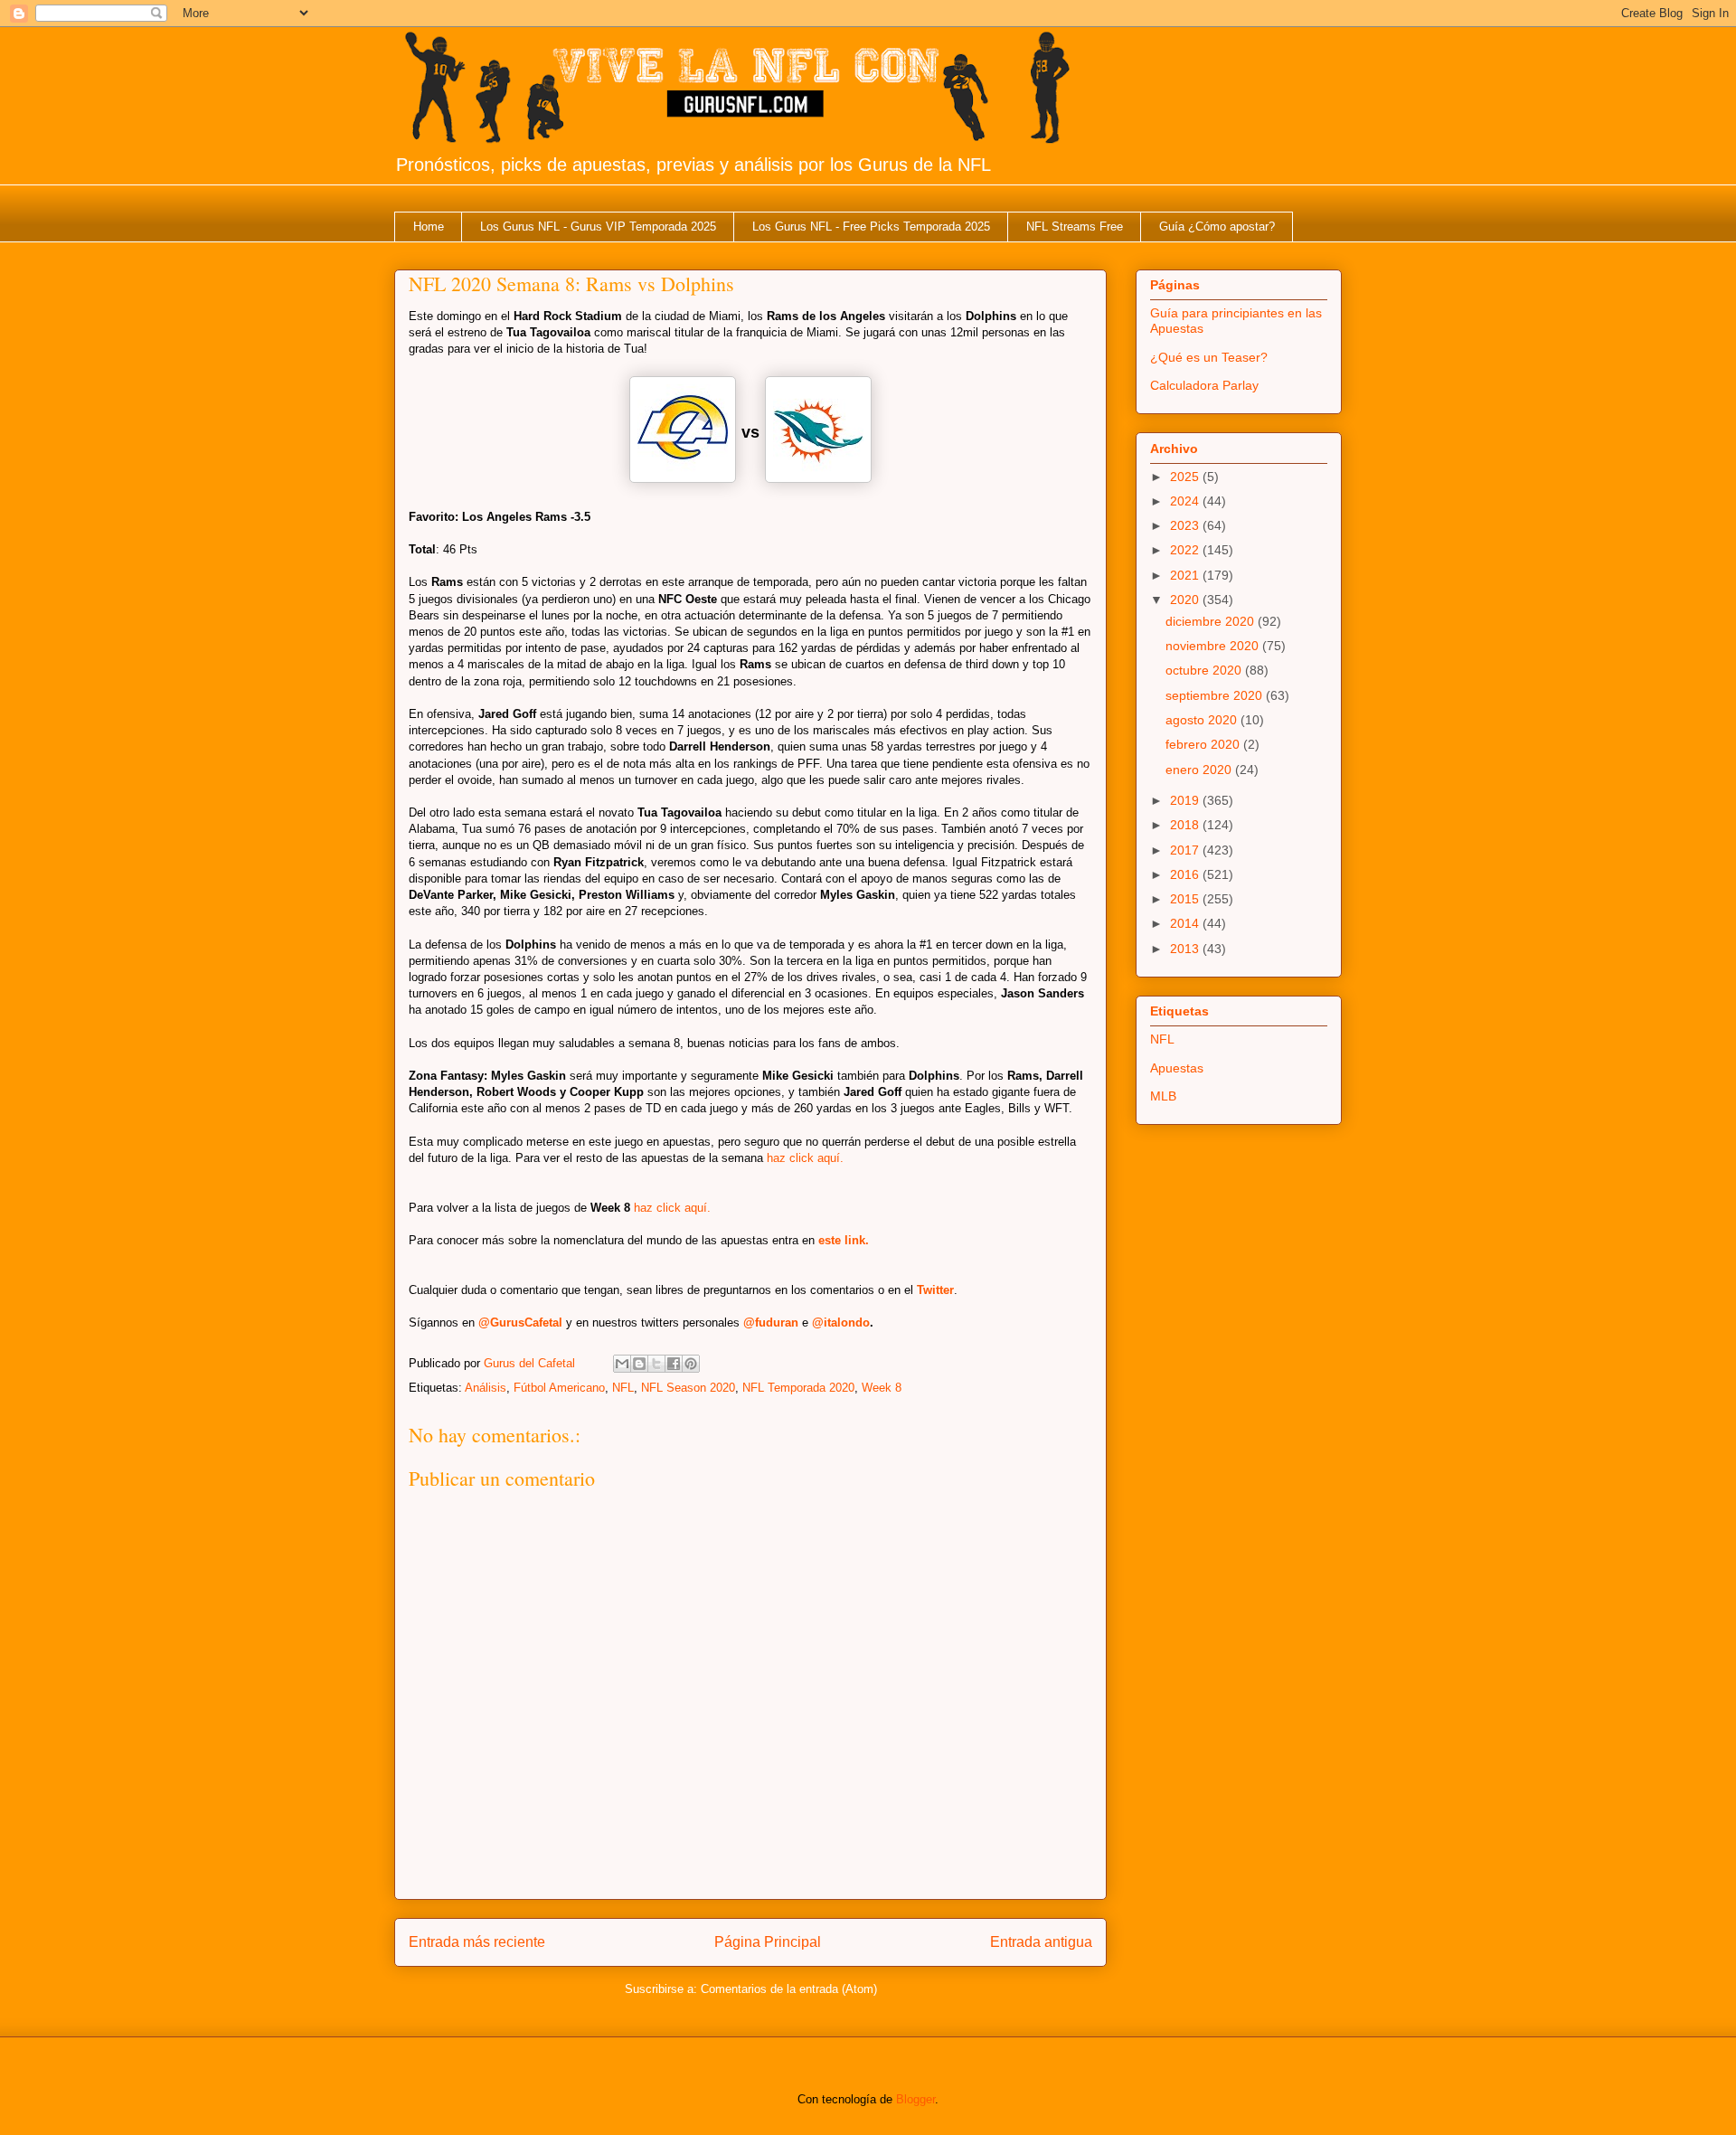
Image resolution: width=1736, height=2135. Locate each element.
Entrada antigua (1041, 1942)
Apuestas (1177, 1068)
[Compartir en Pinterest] (691, 1364)
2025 (1186, 477)
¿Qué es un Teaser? (1209, 357)
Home (429, 227)
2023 (1186, 525)
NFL (623, 1388)
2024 (1186, 501)
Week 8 (882, 1388)
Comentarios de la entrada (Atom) (789, 1989)
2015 (1186, 899)
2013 (1186, 949)
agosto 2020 (1203, 720)
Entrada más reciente (477, 1942)
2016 (1186, 874)
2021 (1186, 575)
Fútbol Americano (559, 1388)
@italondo (841, 1323)
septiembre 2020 (1216, 695)
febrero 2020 (1204, 744)
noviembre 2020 (1214, 646)
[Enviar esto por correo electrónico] (622, 1364)
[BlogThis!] (639, 1364)
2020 (1186, 600)
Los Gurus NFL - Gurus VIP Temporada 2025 (598, 227)
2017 (1186, 850)
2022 (1186, 550)
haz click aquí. (805, 1158)
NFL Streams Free (1075, 227)
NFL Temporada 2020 (798, 1388)
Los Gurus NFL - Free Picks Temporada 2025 (871, 227)
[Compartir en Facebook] (674, 1364)
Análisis (486, 1388)
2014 (1186, 923)
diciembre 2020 (1212, 621)
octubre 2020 (1205, 670)
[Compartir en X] (656, 1364)
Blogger (915, 2099)
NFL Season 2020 (688, 1388)
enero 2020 (1200, 770)
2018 (1186, 825)
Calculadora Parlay (1204, 385)
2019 (1186, 800)
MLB (1163, 1096)
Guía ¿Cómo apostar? (1217, 227)
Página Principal (768, 1942)
